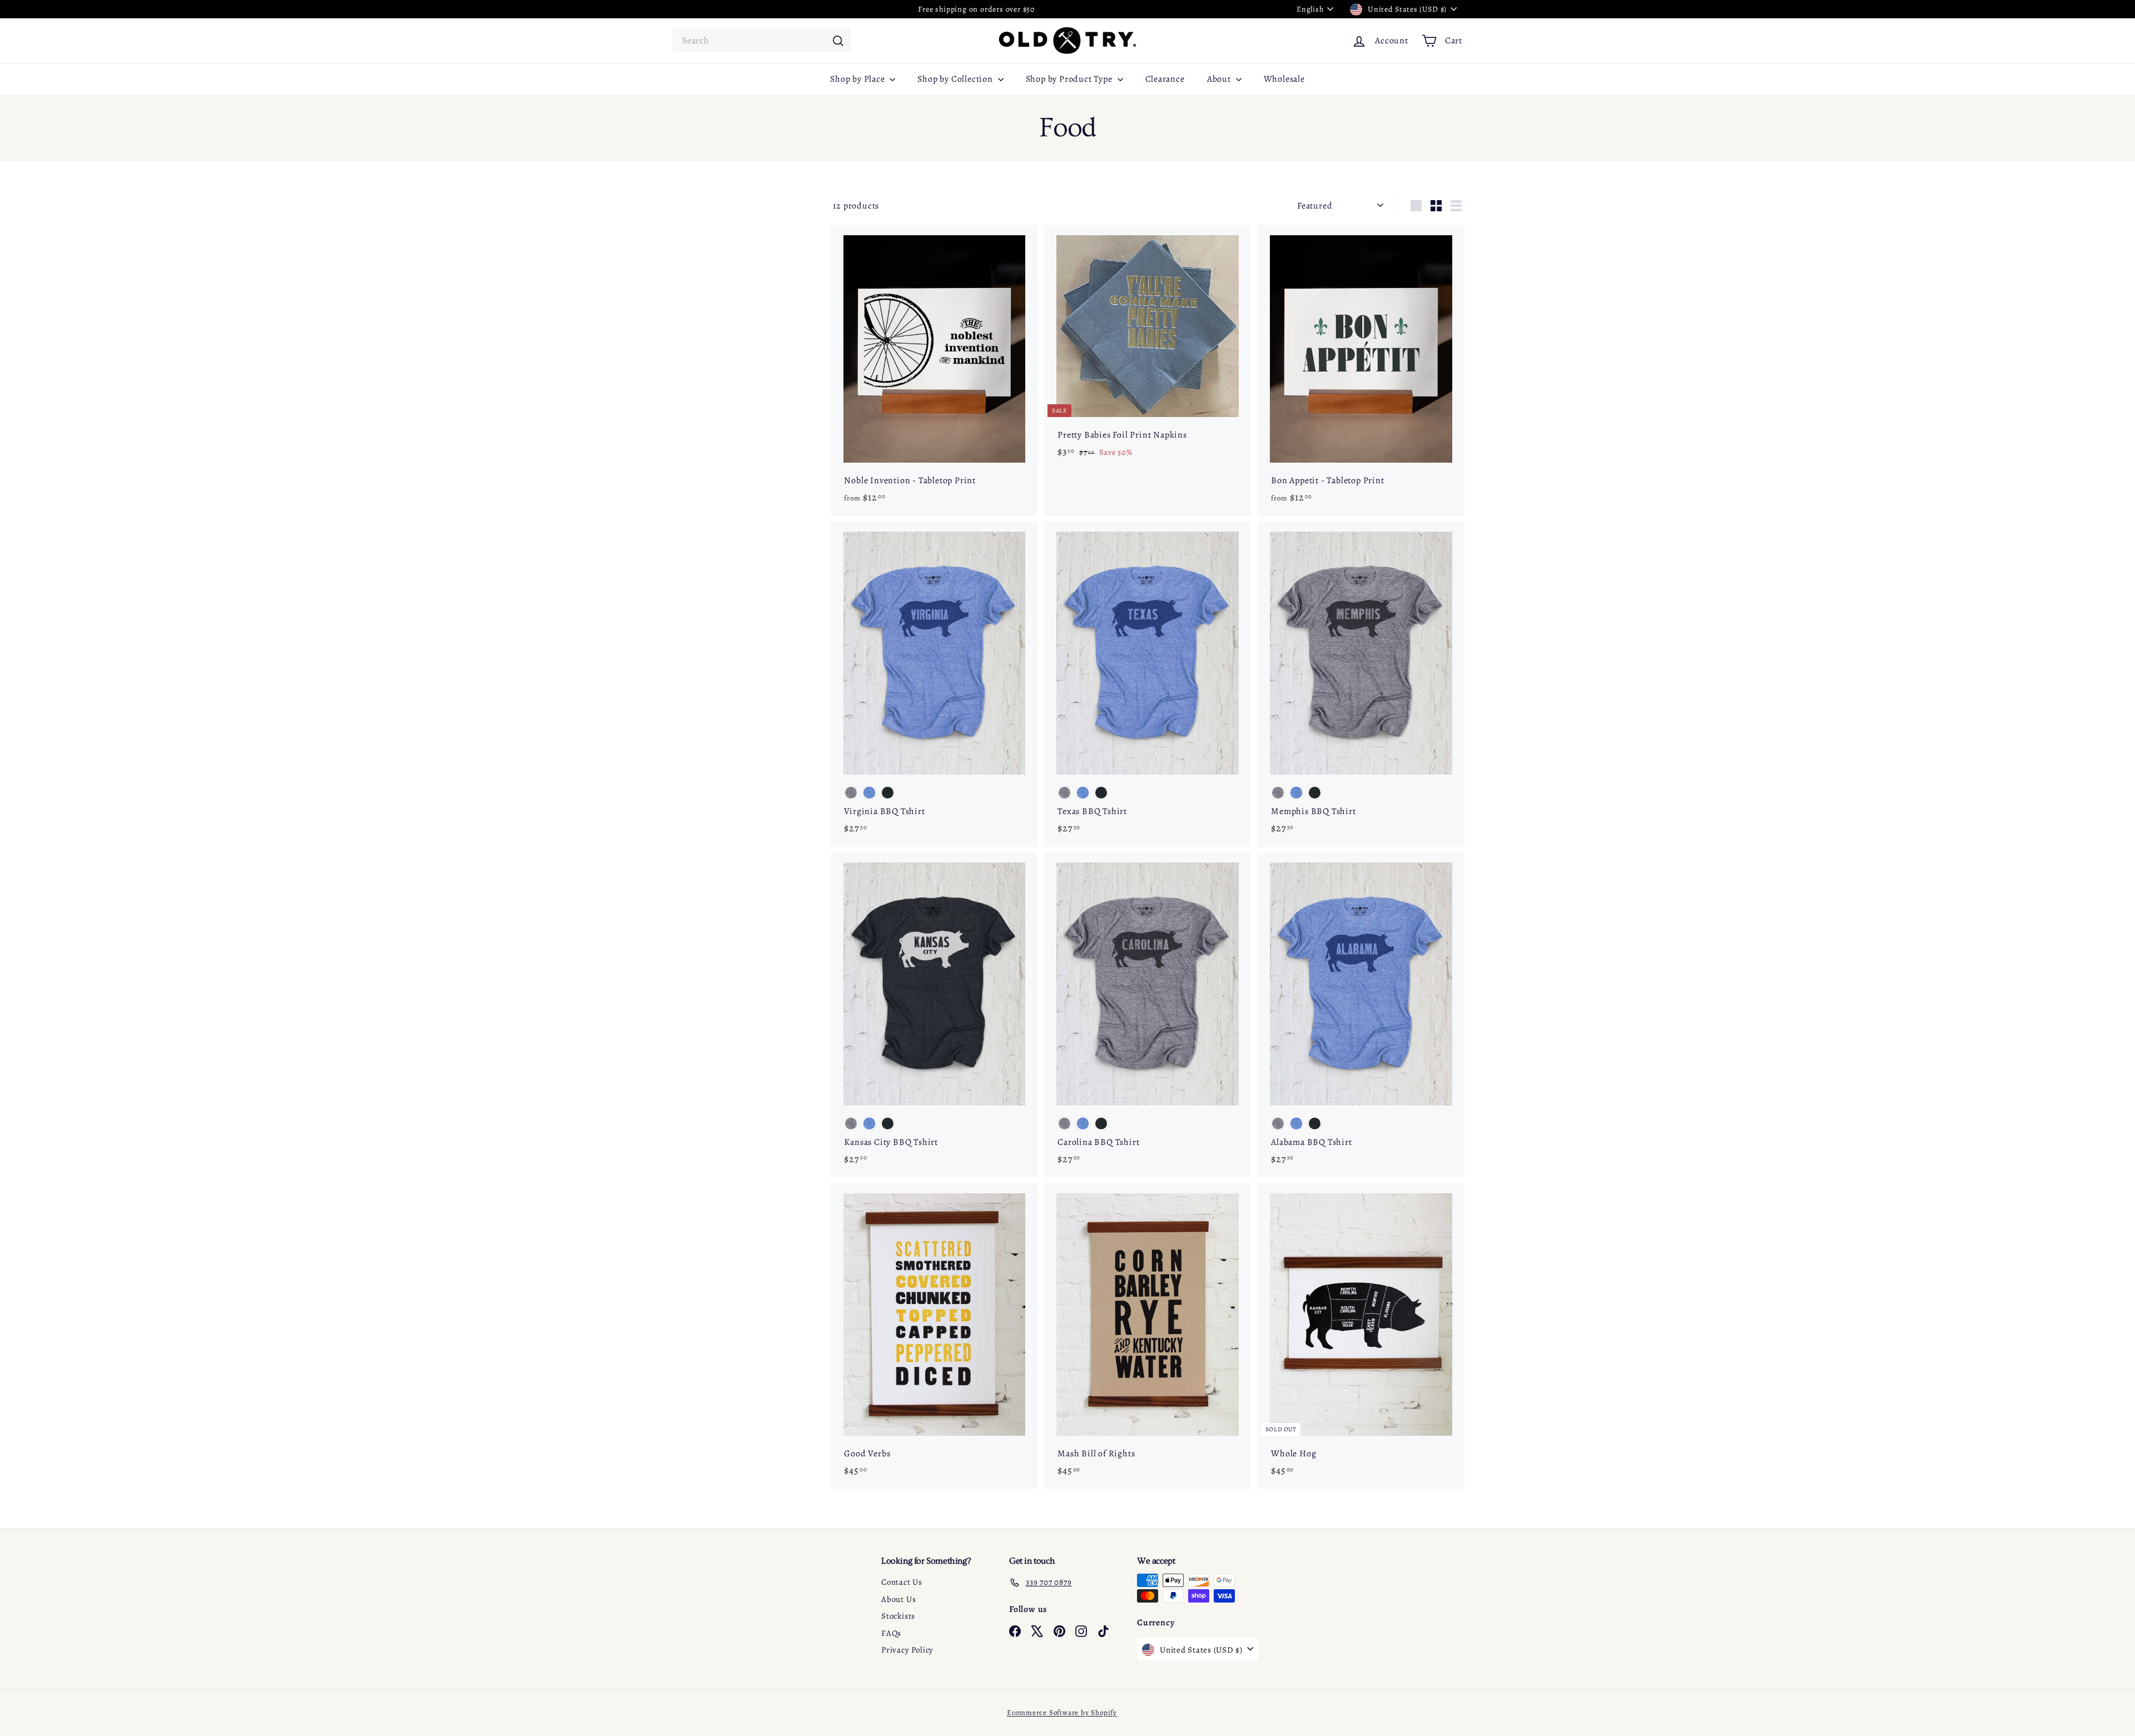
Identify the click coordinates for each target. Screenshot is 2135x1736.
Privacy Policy (907, 1650)
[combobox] (762, 41)
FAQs (891, 1633)
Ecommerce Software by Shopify (1062, 1712)
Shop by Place (858, 79)
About (1220, 79)
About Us (898, 1599)
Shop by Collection (956, 79)
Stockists (898, 1616)
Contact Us (902, 1582)
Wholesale (1284, 79)
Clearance (1165, 79)
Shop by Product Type (1070, 79)
